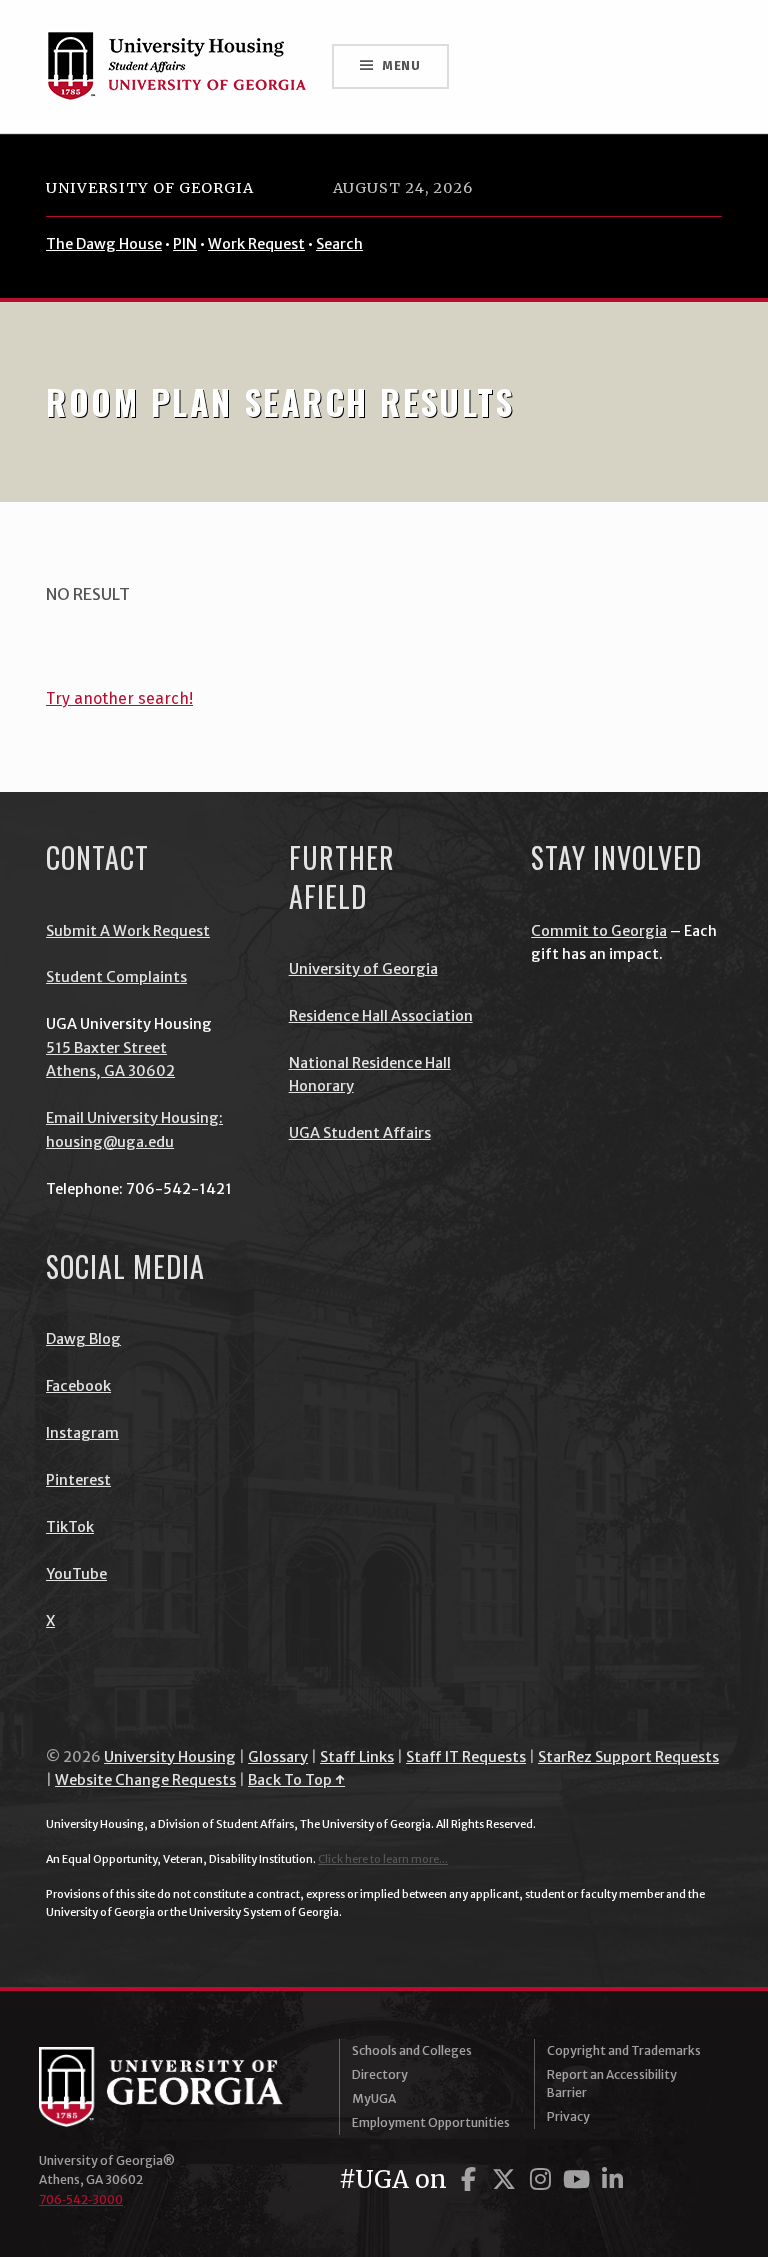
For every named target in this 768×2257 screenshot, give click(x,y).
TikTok (70, 1527)
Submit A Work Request (128, 931)
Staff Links (357, 1757)
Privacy (568, 2116)
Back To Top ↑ (296, 1780)
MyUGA (374, 2098)
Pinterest (78, 1480)
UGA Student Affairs (360, 1133)
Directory (380, 2074)
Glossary (278, 1757)
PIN (185, 244)
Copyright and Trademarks (624, 2050)
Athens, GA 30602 (110, 1071)
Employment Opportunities (431, 2122)
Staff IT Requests (466, 1757)
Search (339, 244)
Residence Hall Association (381, 1016)
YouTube (76, 1574)
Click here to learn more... (383, 1859)
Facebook (78, 1386)
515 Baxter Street (106, 1048)
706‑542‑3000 (81, 2199)
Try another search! (119, 698)
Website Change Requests (145, 1780)
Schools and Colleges (412, 2050)
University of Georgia (150, 188)
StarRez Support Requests (628, 1757)
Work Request (256, 244)
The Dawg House (104, 244)
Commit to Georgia (599, 931)
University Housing (170, 1757)
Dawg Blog (83, 1339)
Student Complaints (116, 977)
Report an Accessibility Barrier (612, 2083)
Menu (401, 65)
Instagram (82, 1433)
